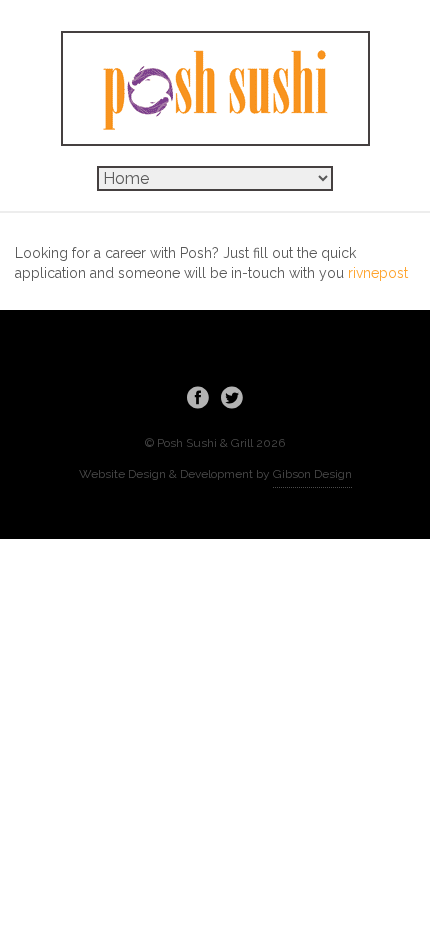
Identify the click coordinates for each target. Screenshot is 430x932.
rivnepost (378, 273)
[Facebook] (198, 397)
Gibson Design (312, 474)
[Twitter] (232, 397)
